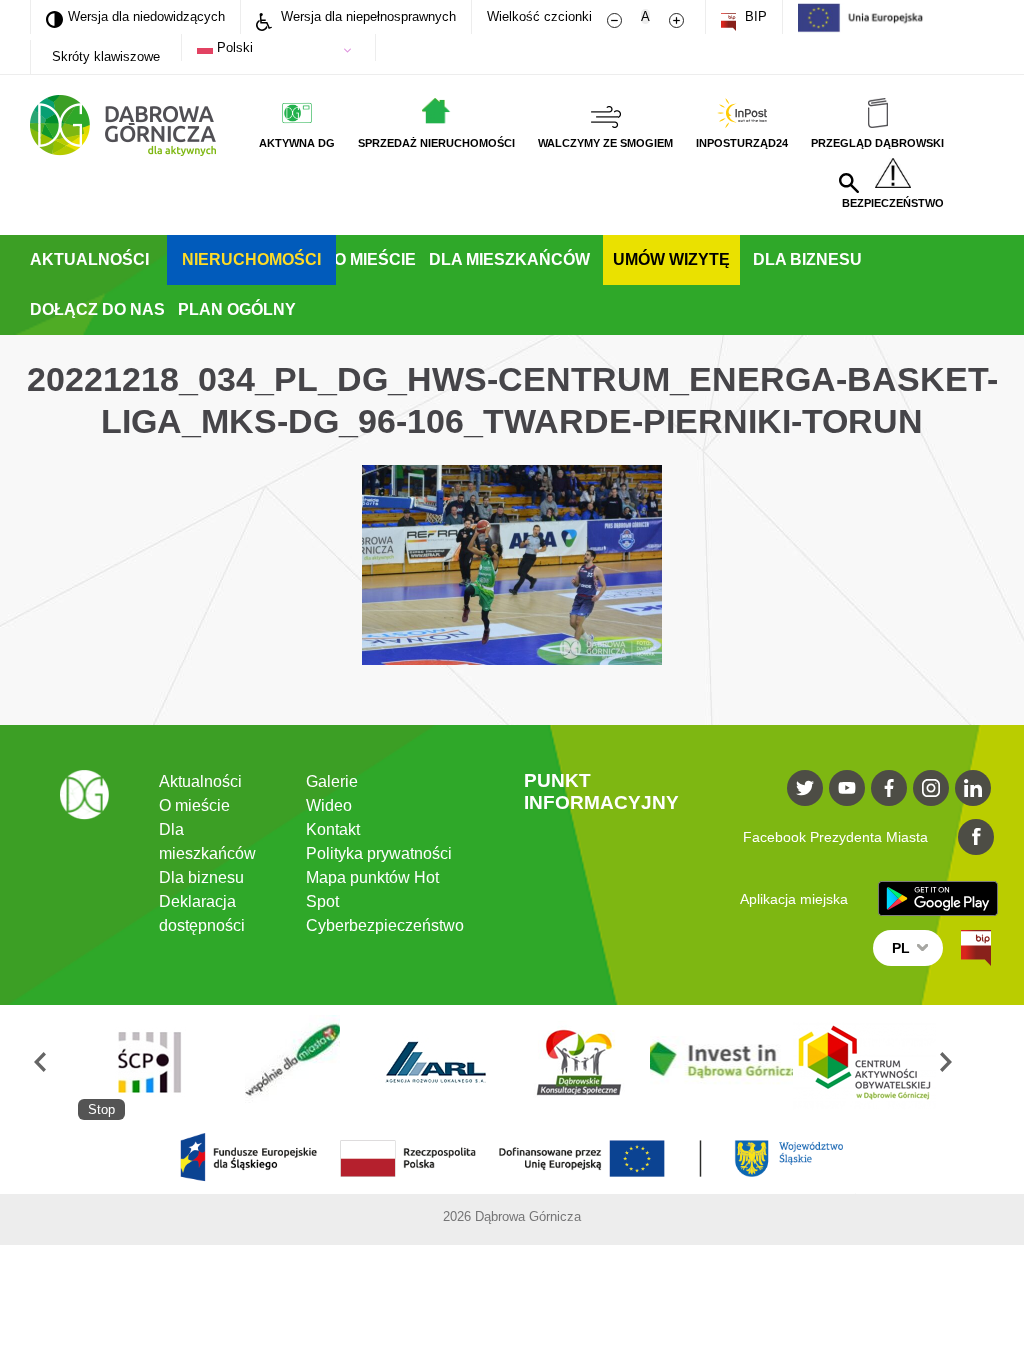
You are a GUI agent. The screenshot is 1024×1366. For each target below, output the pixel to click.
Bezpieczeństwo (893, 203)
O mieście (375, 259)
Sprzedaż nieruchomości (436, 143)
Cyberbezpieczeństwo (385, 925)
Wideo (329, 805)
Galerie (332, 781)
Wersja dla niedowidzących (135, 16)
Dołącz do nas (97, 309)
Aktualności (89, 259)
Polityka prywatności (379, 853)
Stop (101, 1109)
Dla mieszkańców (509, 259)
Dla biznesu (807, 259)
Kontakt (333, 829)
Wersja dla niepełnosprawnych (366, 16)
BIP (754, 16)
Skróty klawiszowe (106, 56)
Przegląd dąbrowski (877, 143)
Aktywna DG (297, 143)
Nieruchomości (251, 259)
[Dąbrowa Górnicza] (123, 125)
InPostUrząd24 (742, 143)
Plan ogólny (237, 309)
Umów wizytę (671, 259)
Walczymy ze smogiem (605, 143)
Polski (233, 47)
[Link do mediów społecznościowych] (805, 788)
